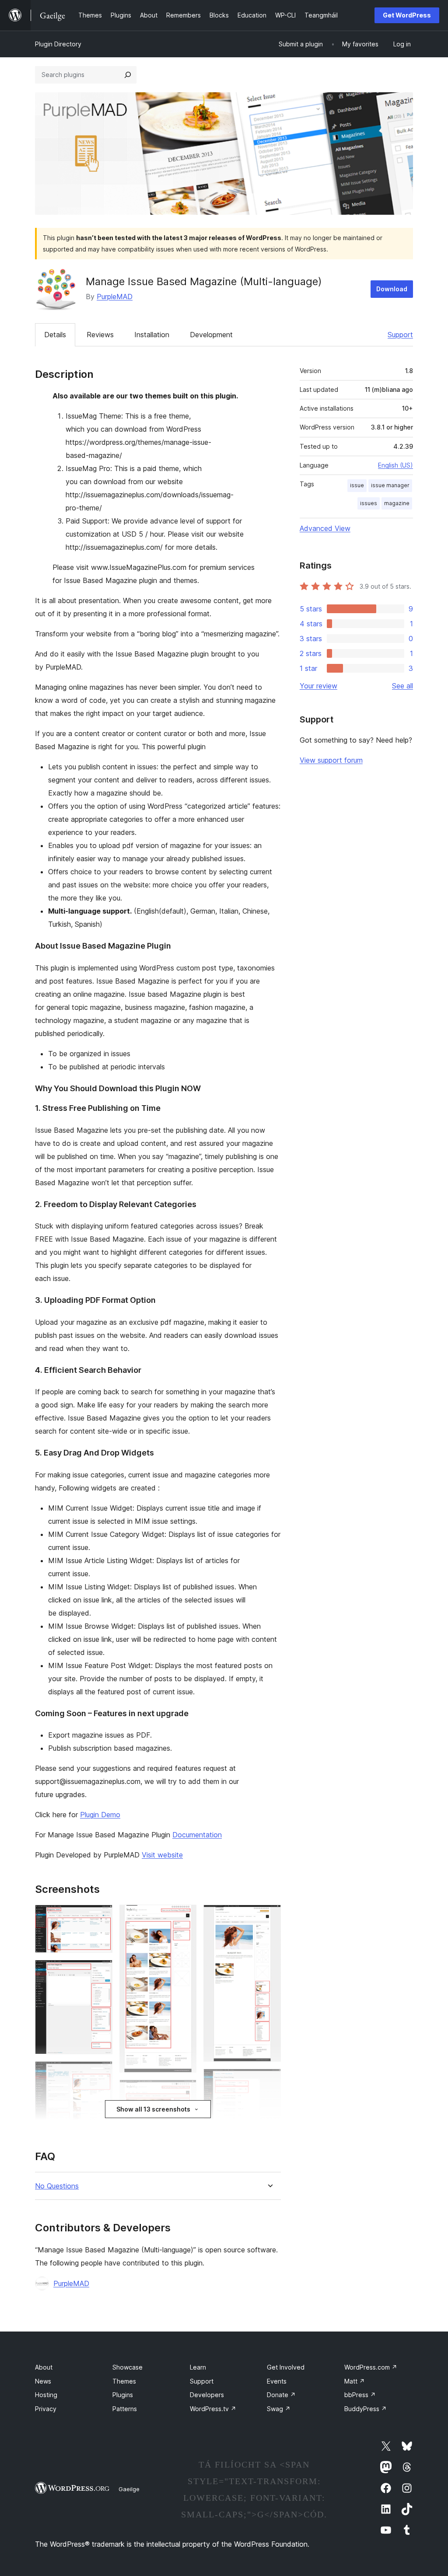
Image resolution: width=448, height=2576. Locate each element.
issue (357, 485)
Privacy (46, 2409)
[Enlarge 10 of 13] (269, 2080)
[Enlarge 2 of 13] (101, 1972)
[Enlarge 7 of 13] (185, 2091)
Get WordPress (407, 15)
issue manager (390, 485)
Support (400, 335)
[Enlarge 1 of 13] (101, 1916)
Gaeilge (129, 2489)
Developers (207, 2395)
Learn (198, 2367)
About (44, 2367)
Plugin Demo (100, 1815)
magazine (397, 503)
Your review (318, 686)
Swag (279, 2409)
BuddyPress (366, 2409)
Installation (152, 335)
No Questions (57, 2186)
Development (211, 335)
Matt (355, 2381)
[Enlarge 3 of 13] (101, 2073)
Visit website (162, 1855)
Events (277, 2381)
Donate (281, 2395)
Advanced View (325, 528)
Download (392, 289)
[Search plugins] (128, 75)
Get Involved (286, 2367)
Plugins (123, 2395)
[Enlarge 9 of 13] (269, 1916)
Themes (124, 2381)
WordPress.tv (213, 2409)
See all (402, 686)
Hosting (46, 2395)
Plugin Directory (58, 44)
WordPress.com (371, 2367)
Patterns (125, 2409)
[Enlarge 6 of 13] (185, 1916)
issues (369, 503)
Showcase (128, 2367)
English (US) (395, 465)
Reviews (100, 335)
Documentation (197, 1835)
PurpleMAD (115, 297)
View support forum (331, 760)
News (43, 2381)
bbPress (360, 2395)
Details (55, 335)
